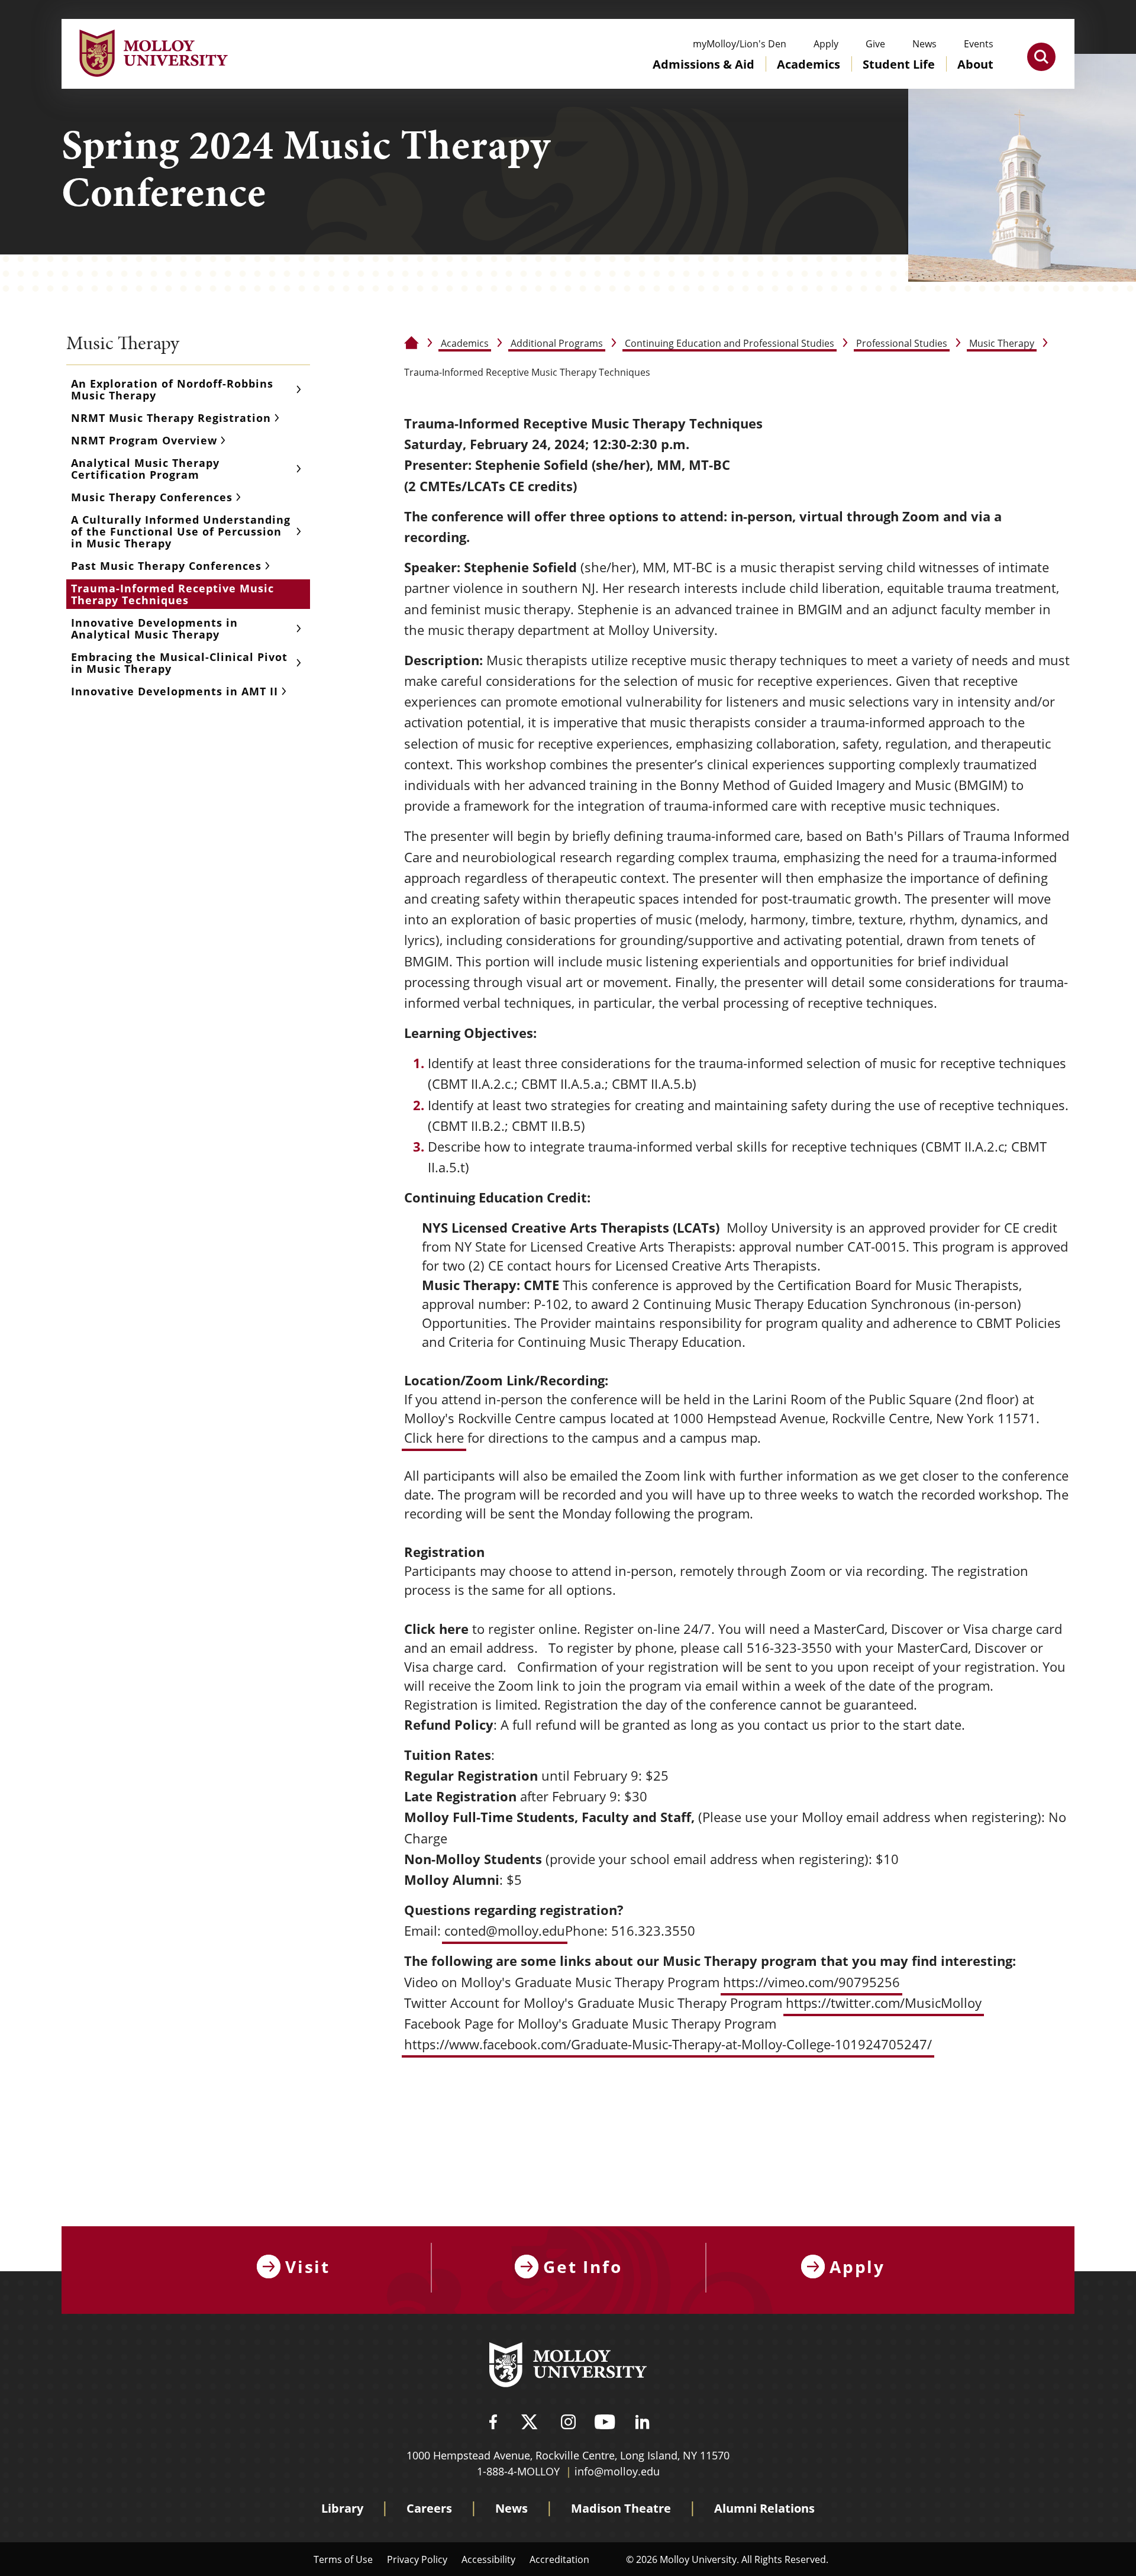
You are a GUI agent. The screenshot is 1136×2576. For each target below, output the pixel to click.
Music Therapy (1002, 343)
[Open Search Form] (1041, 57)
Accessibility (488, 2559)
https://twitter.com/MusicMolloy (884, 2003)
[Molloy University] (568, 2367)
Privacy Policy (417, 2559)
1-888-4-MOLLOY (518, 2471)
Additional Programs (557, 343)
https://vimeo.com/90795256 (811, 1982)
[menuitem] (703, 76)
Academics (465, 343)
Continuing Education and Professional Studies (730, 343)
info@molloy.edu (617, 2471)
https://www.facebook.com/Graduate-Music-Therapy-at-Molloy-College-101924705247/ (668, 2044)
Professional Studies (902, 343)
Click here (434, 1438)
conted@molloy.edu (505, 1931)
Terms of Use (343, 2559)
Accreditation (559, 2559)
